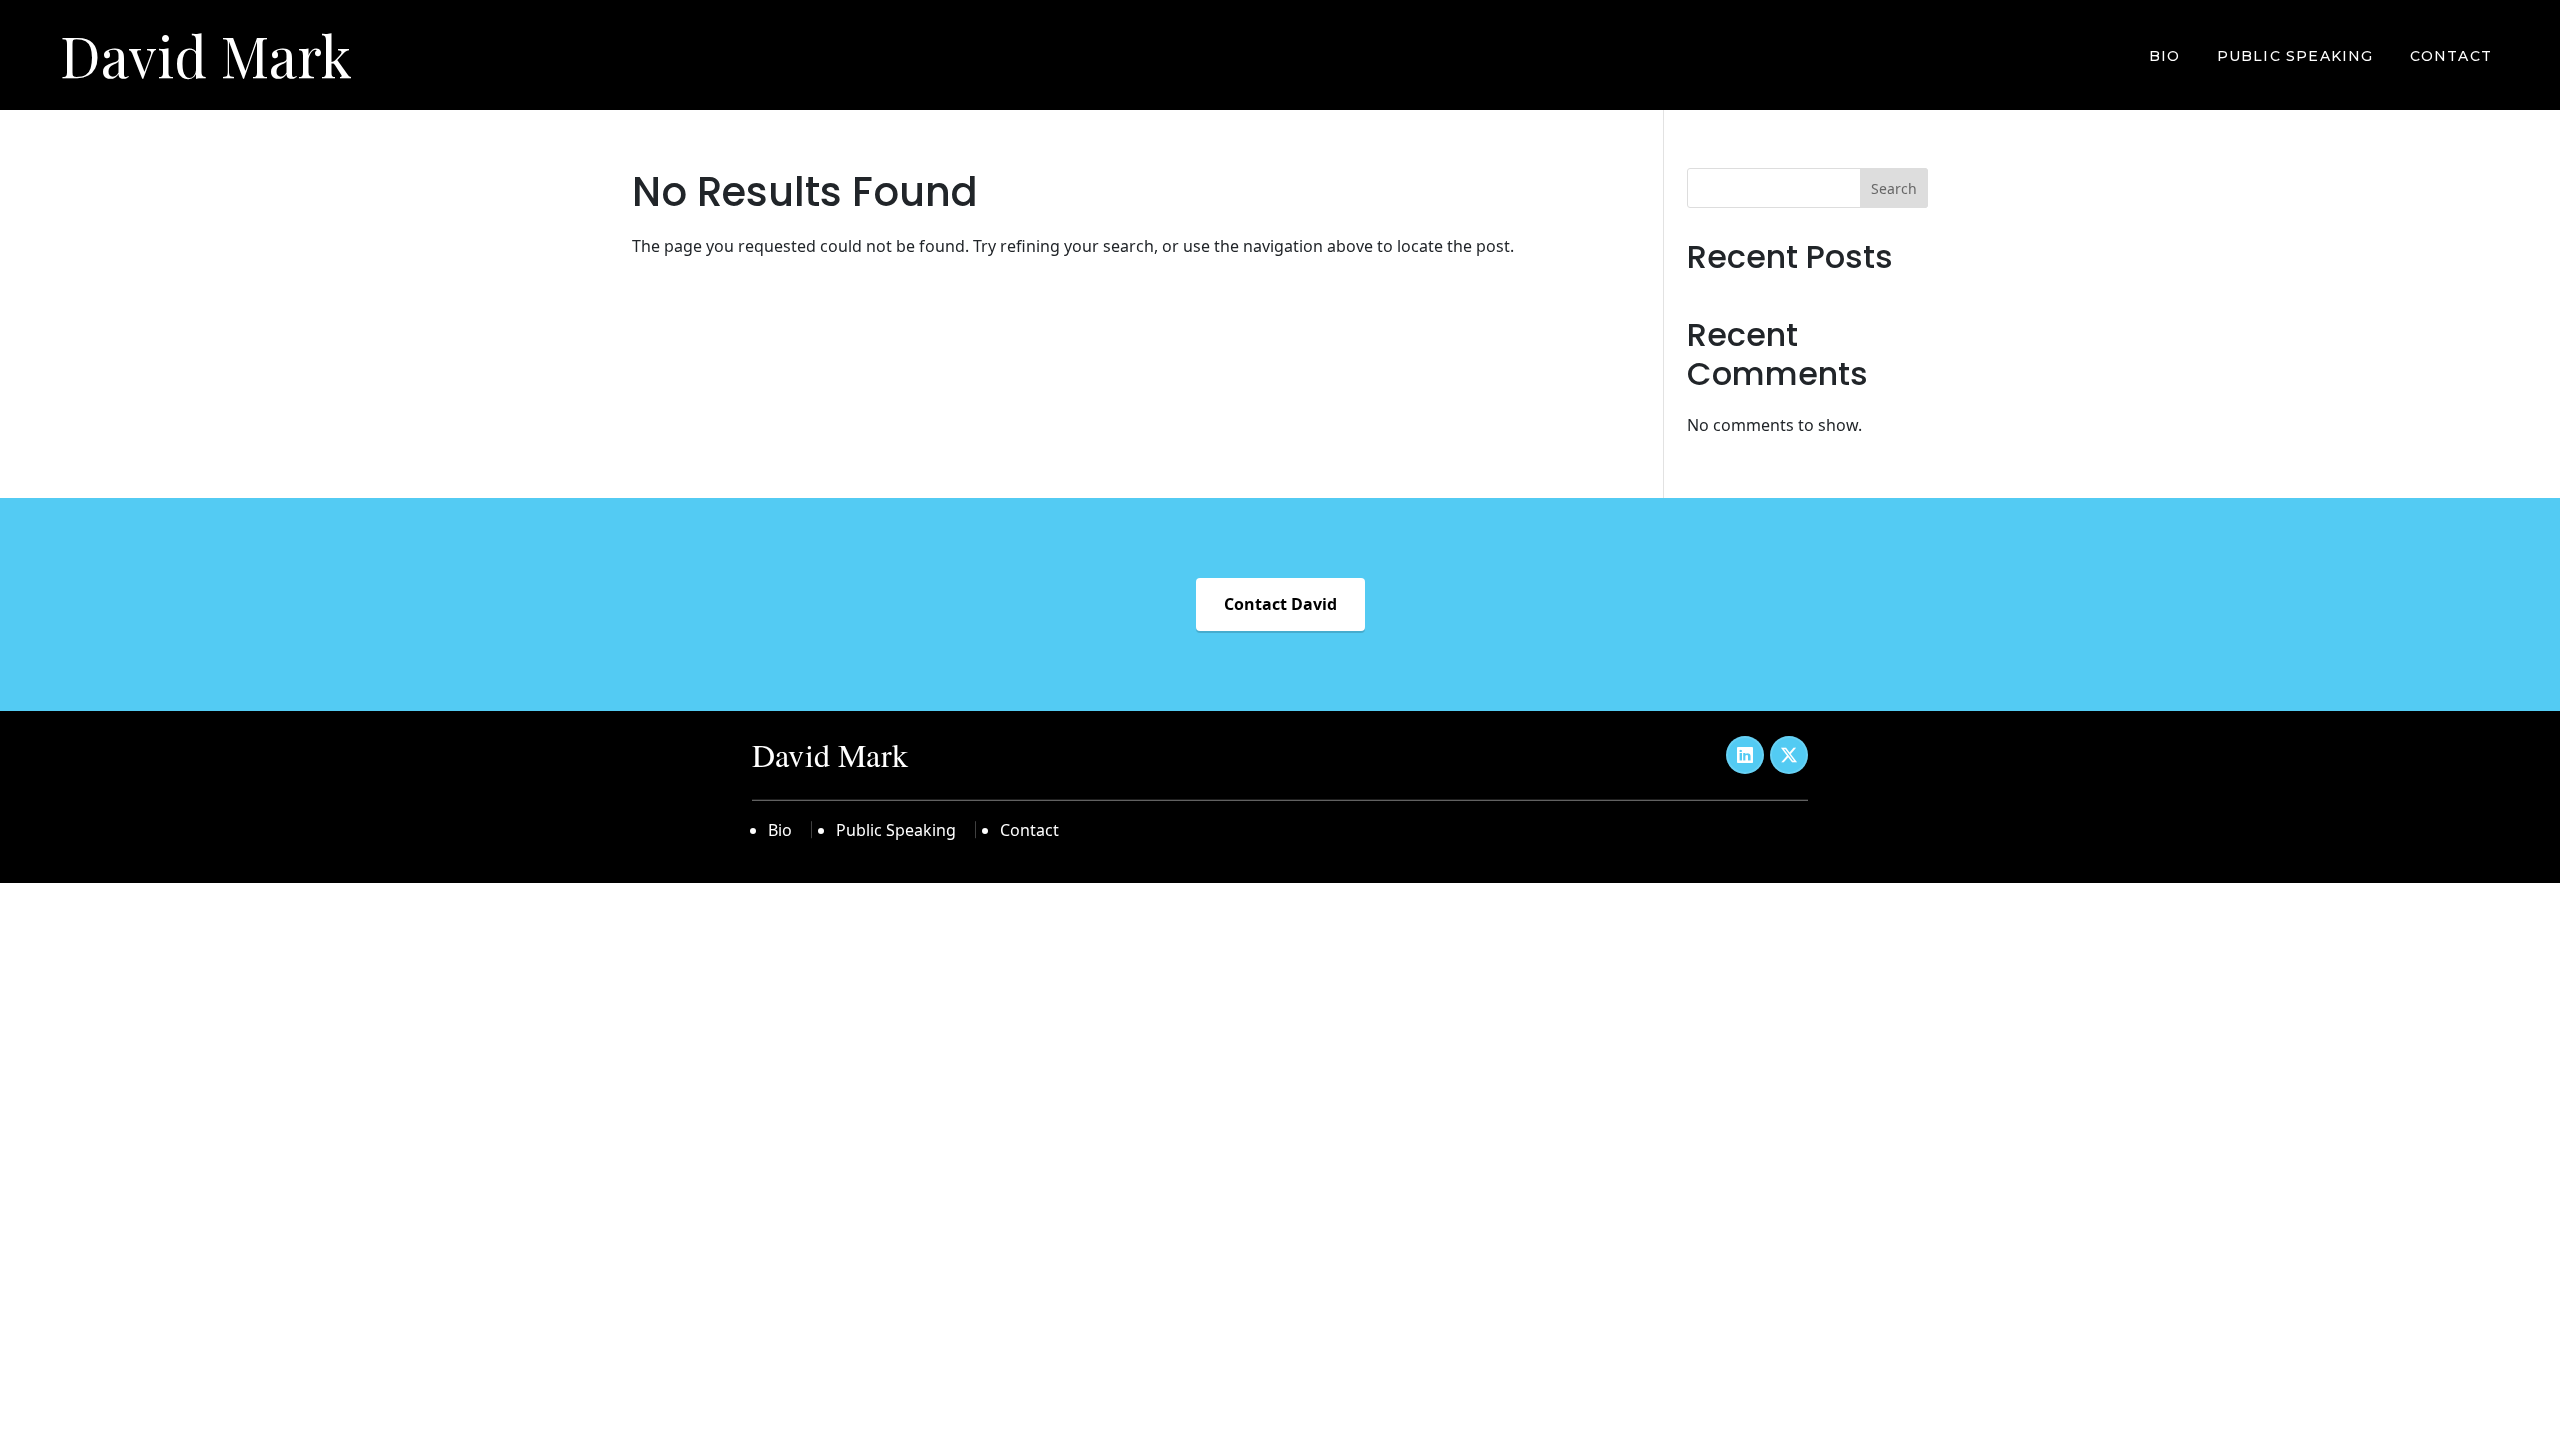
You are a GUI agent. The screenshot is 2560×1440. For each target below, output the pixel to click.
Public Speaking (2295, 56)
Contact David (1280, 604)
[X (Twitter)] (1789, 755)
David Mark (206, 54)
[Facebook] (1745, 755)
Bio (2165, 56)
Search (1894, 188)
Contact (2451, 56)
